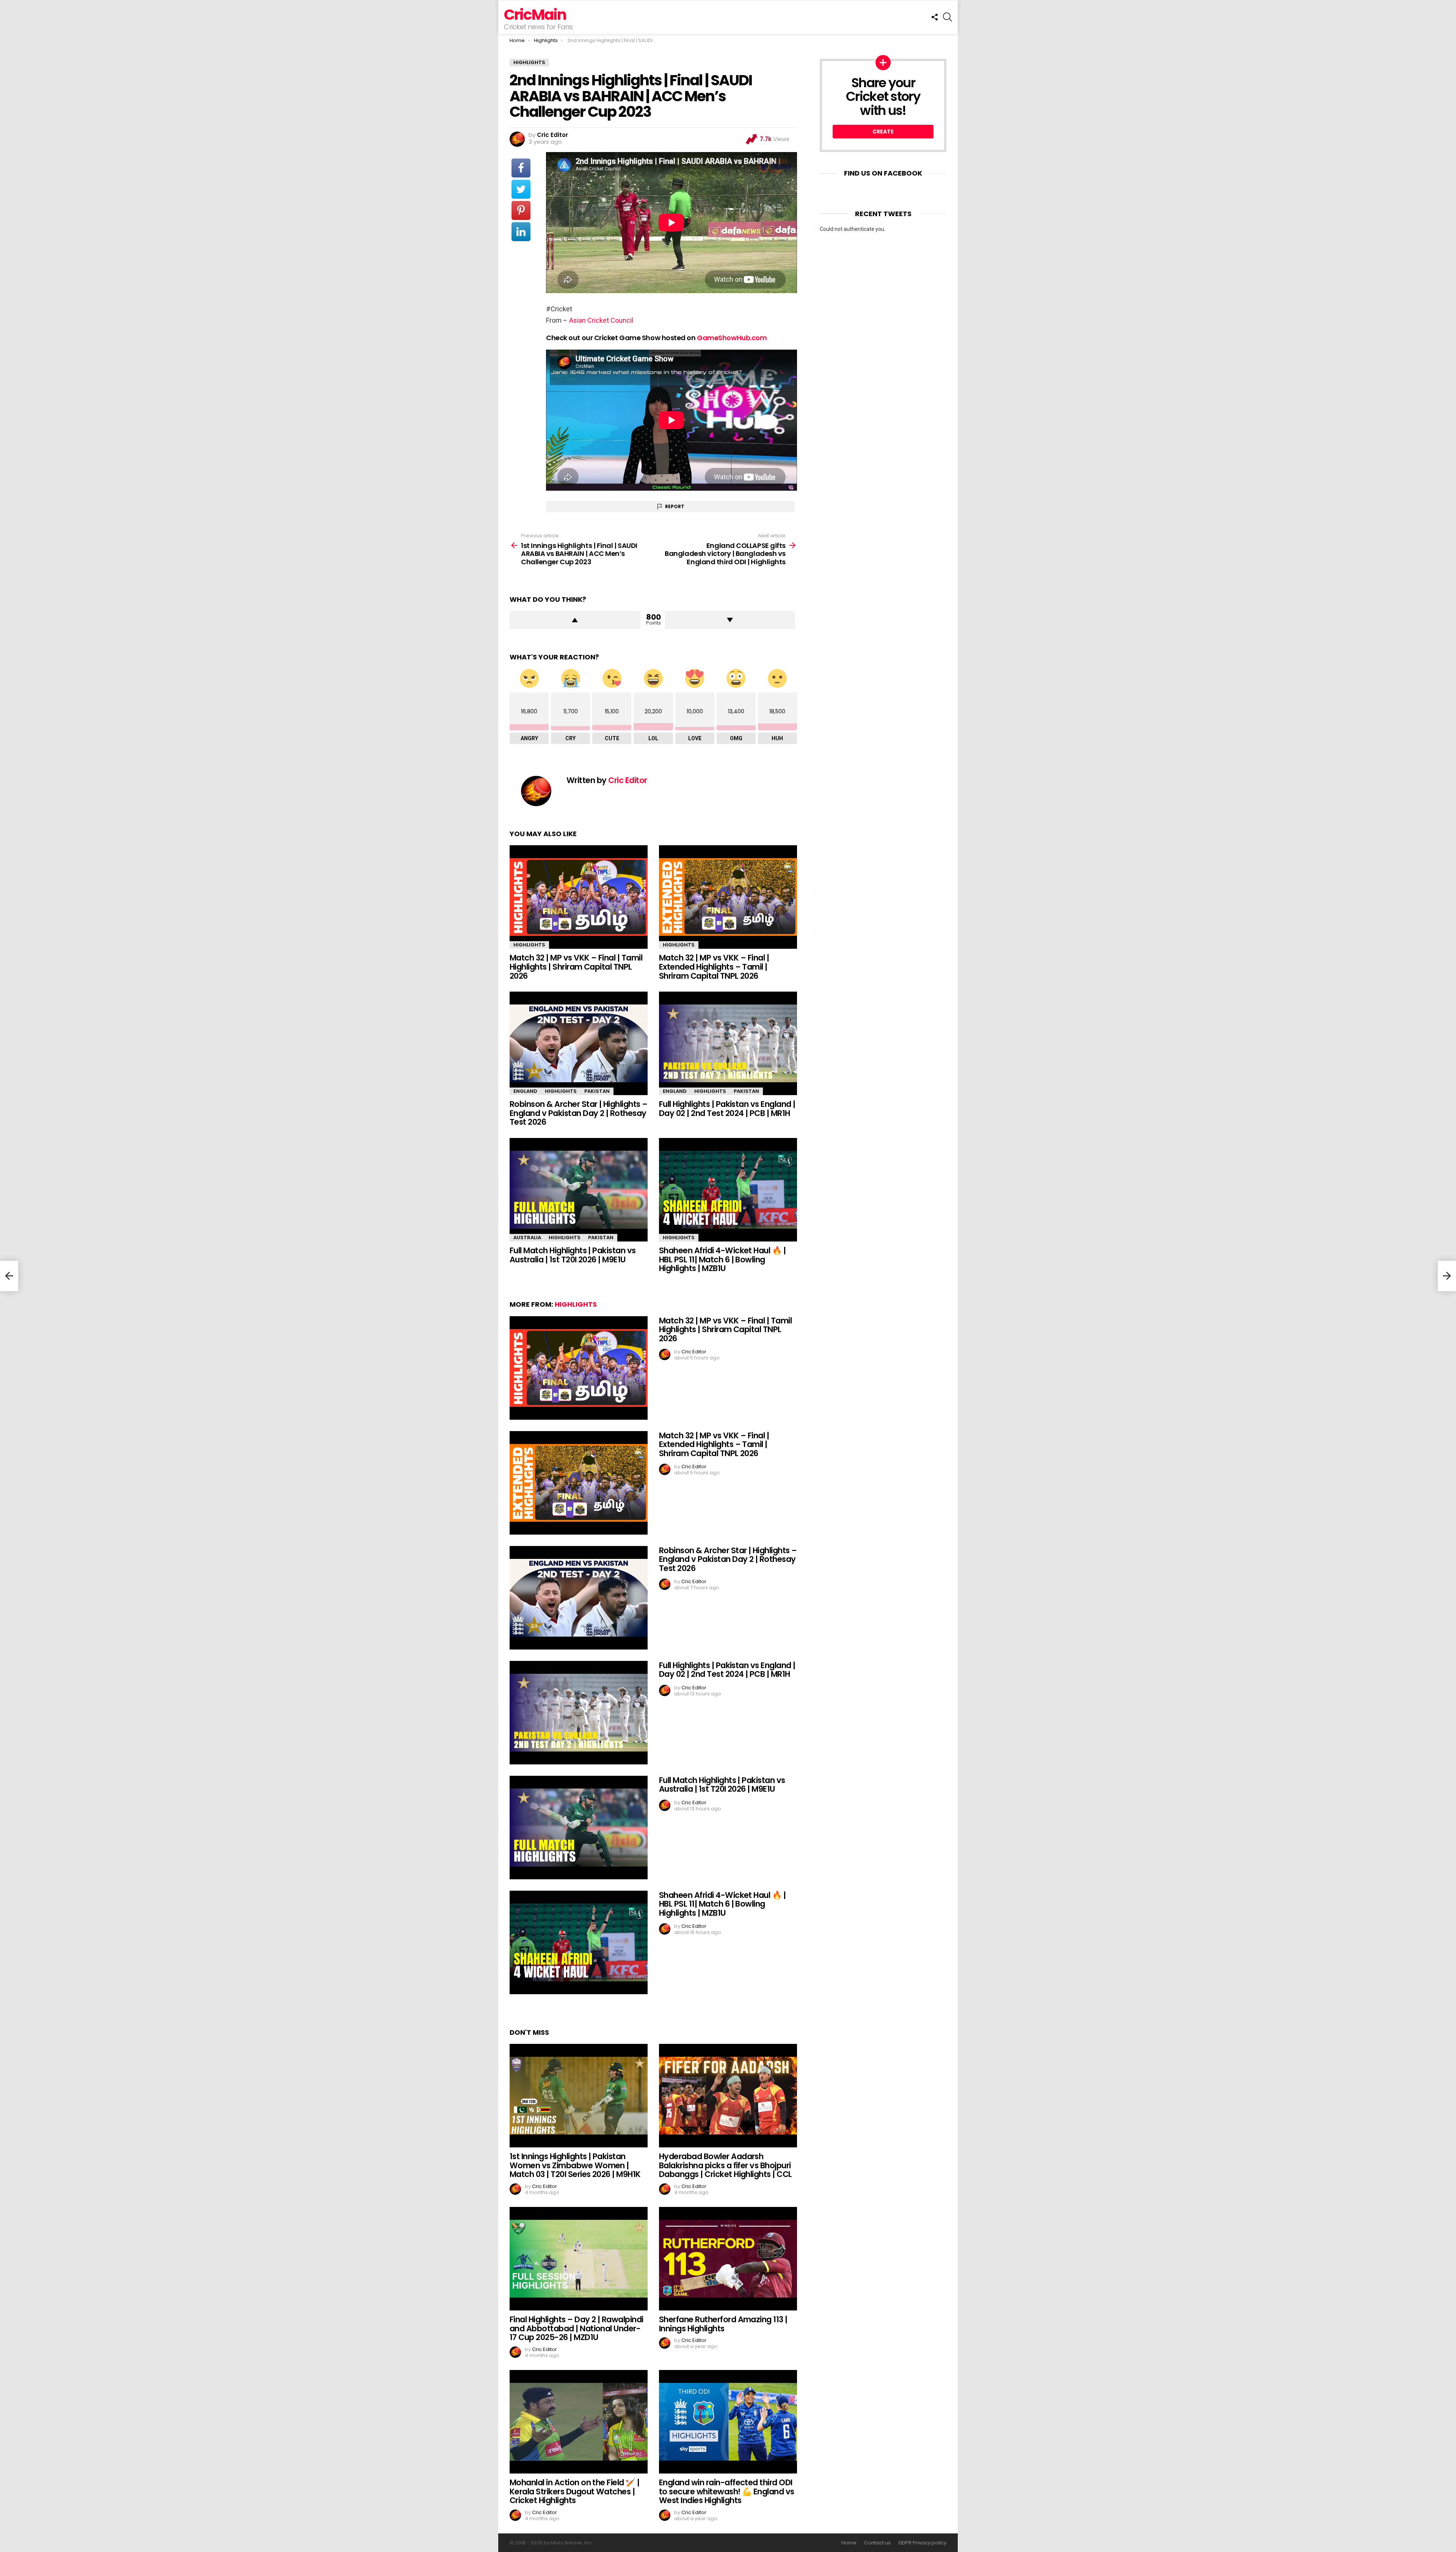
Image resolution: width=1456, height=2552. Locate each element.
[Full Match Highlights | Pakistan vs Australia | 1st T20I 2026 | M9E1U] (579, 1190)
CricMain (535, 15)
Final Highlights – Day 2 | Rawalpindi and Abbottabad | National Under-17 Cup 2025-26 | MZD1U (577, 2328)
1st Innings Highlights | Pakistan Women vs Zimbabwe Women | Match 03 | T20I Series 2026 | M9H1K (575, 2165)
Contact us (877, 2543)
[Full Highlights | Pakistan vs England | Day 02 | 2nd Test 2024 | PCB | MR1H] (728, 1043)
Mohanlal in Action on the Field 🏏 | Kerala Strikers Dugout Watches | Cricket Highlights (575, 2491)
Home (849, 2543)
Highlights (529, 945)
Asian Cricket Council (601, 320)
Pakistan (597, 1091)
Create (883, 132)
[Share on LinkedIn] (521, 232)
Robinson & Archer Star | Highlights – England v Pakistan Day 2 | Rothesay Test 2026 (579, 1113)
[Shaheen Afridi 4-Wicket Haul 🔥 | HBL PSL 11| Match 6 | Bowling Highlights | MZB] (728, 1190)
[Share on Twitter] (521, 189)
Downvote (730, 620)
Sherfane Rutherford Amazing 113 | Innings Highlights (723, 2324)
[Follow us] (935, 17)
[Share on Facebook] (521, 168)
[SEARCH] (948, 17)
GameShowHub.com (732, 338)
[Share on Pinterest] (521, 210)
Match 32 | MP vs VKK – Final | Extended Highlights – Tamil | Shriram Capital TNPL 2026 (714, 967)
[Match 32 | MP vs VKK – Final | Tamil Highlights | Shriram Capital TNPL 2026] (579, 897)
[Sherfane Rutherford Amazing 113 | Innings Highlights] (728, 2259)
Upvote (575, 620)
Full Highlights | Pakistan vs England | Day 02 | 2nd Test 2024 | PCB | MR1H (727, 1109)
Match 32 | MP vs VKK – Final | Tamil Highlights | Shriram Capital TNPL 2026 (576, 967)
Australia (527, 1238)
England (525, 1091)
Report (675, 506)
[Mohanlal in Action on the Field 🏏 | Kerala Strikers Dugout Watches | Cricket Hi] (579, 2422)
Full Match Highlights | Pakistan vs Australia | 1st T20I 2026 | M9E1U (573, 1255)
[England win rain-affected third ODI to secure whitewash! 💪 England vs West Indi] (728, 2422)
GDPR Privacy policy (922, 2543)
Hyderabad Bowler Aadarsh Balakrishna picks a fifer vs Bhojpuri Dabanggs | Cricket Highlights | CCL (726, 2165)
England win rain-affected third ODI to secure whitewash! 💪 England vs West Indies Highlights (727, 2491)
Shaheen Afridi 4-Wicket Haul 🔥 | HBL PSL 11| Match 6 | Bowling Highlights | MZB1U (722, 1259)
